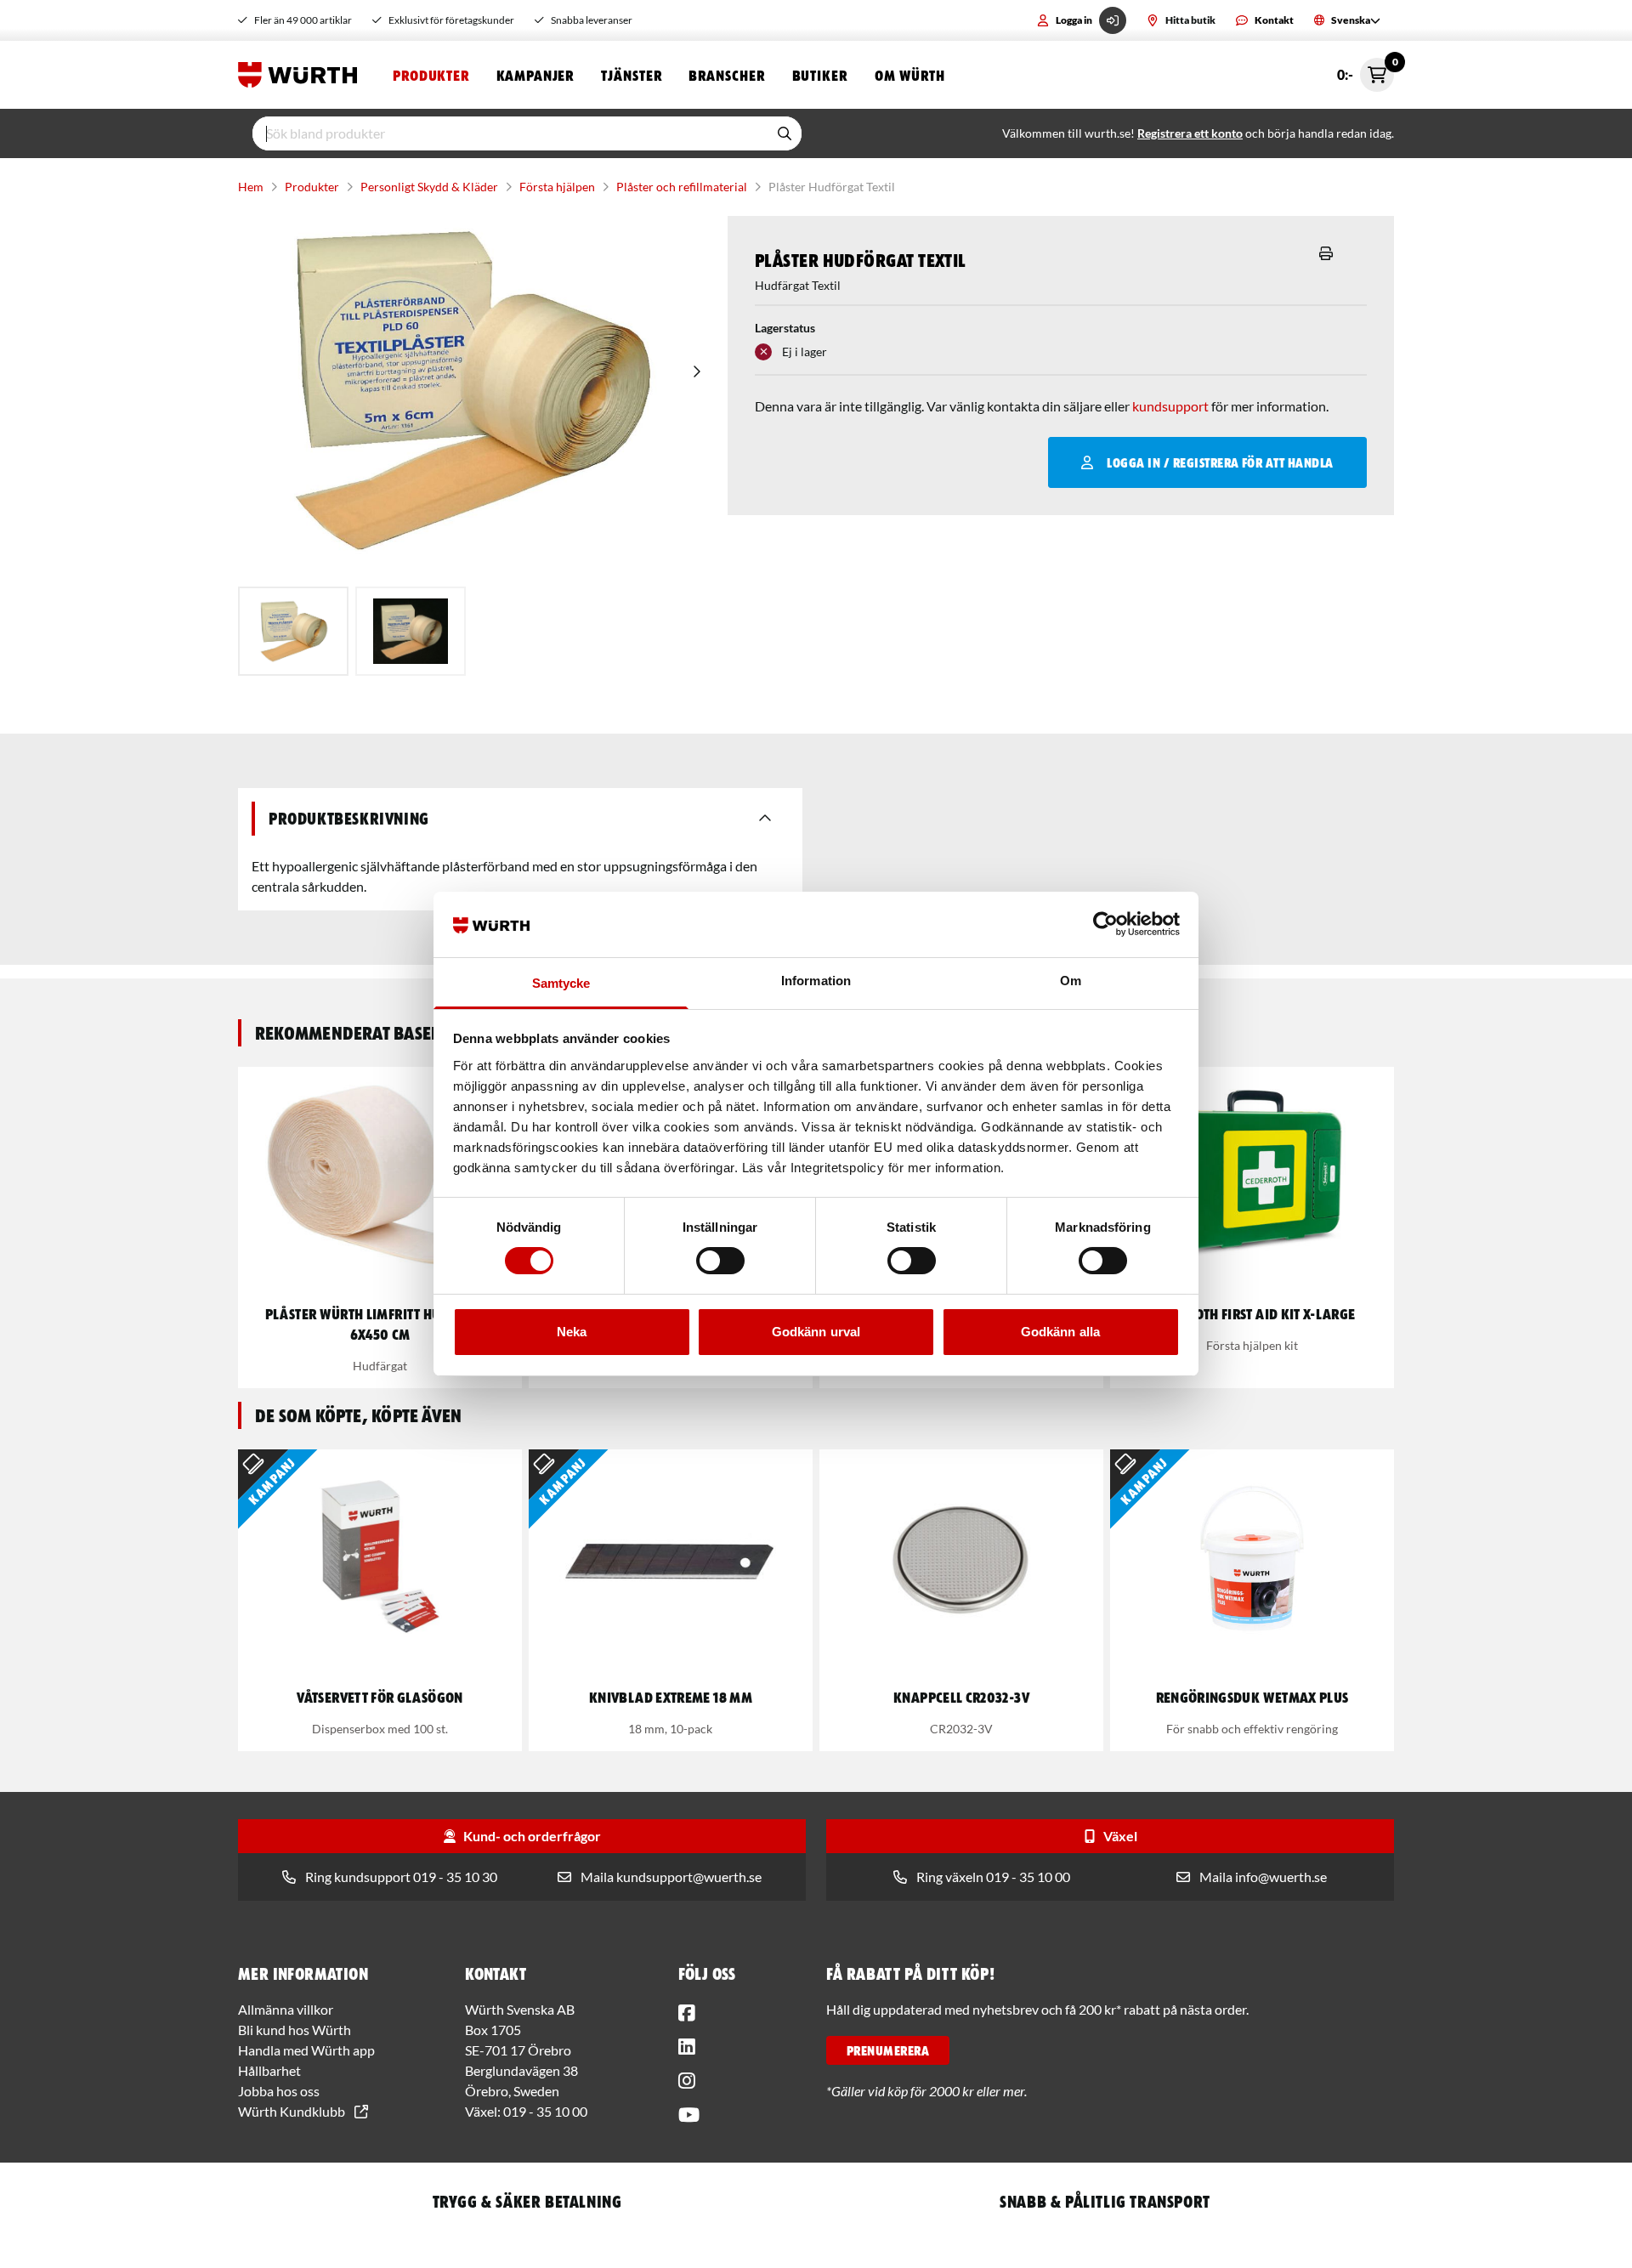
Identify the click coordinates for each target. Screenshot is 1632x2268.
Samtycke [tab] (561, 983)
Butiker (820, 75)
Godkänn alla (1060, 1332)
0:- (1366, 70)
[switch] (720, 1261)
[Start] (302, 75)
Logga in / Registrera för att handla (1220, 462)
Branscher (726, 75)
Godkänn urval (816, 1332)
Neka (572, 1332)
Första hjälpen (557, 187)
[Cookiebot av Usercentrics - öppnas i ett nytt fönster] (1105, 924)
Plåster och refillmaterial (682, 187)
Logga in (1074, 20)
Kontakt (1274, 20)
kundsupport (1170, 406)
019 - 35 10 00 (545, 2111)
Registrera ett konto (1190, 133)
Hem (251, 187)
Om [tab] (1071, 981)
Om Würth (910, 75)
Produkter (431, 75)
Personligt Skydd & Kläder (429, 187)
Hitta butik (1190, 20)
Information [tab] (816, 981)
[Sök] (785, 133)
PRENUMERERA (888, 2050)
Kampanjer (535, 75)
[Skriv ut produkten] (1326, 253)
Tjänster (631, 75)
